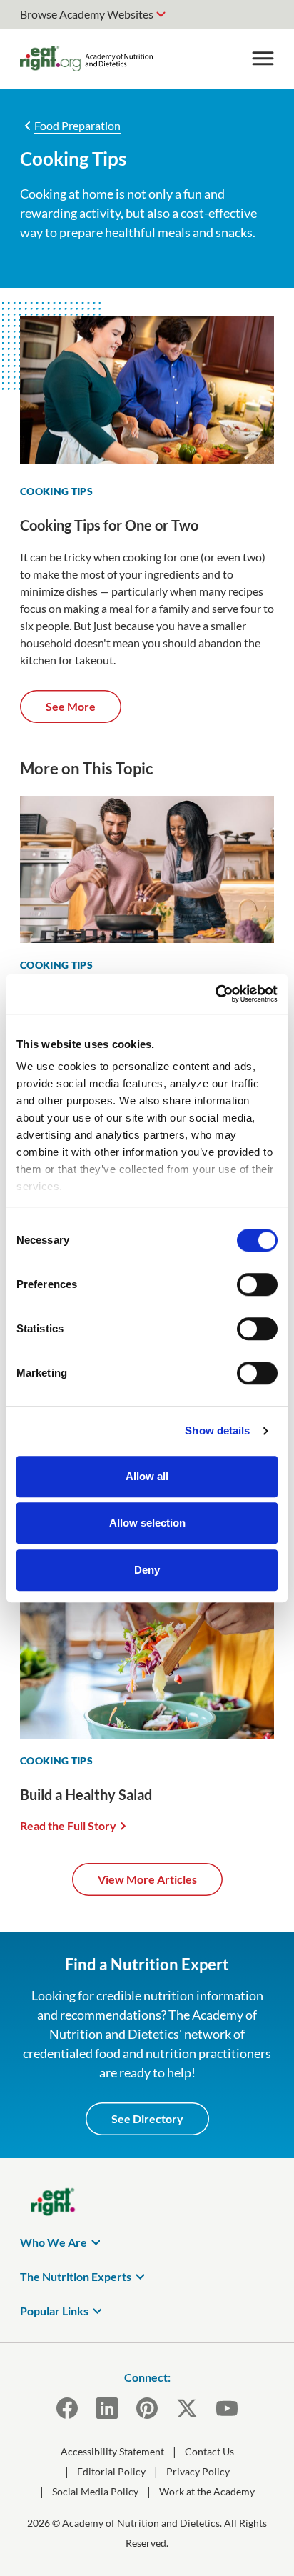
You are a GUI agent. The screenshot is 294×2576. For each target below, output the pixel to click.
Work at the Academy (207, 2491)
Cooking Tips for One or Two (109, 525)
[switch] (257, 1284)
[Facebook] (67, 2408)
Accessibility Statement (112, 2451)
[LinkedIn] (107, 2408)
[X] (187, 2408)
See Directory (147, 2118)
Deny (147, 1570)
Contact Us (209, 2451)
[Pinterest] (147, 2408)
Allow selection (147, 1523)
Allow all (147, 1476)
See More (71, 706)
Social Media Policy (95, 2491)
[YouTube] (227, 2408)
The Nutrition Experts (76, 2276)
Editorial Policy (111, 2471)
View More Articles (147, 1879)
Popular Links (54, 2311)
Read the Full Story (68, 1826)
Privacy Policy (198, 2471)
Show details (217, 1431)
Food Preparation (77, 125)
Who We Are (54, 2242)
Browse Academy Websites (87, 14)
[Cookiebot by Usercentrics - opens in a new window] (215, 994)
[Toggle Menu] (263, 59)
